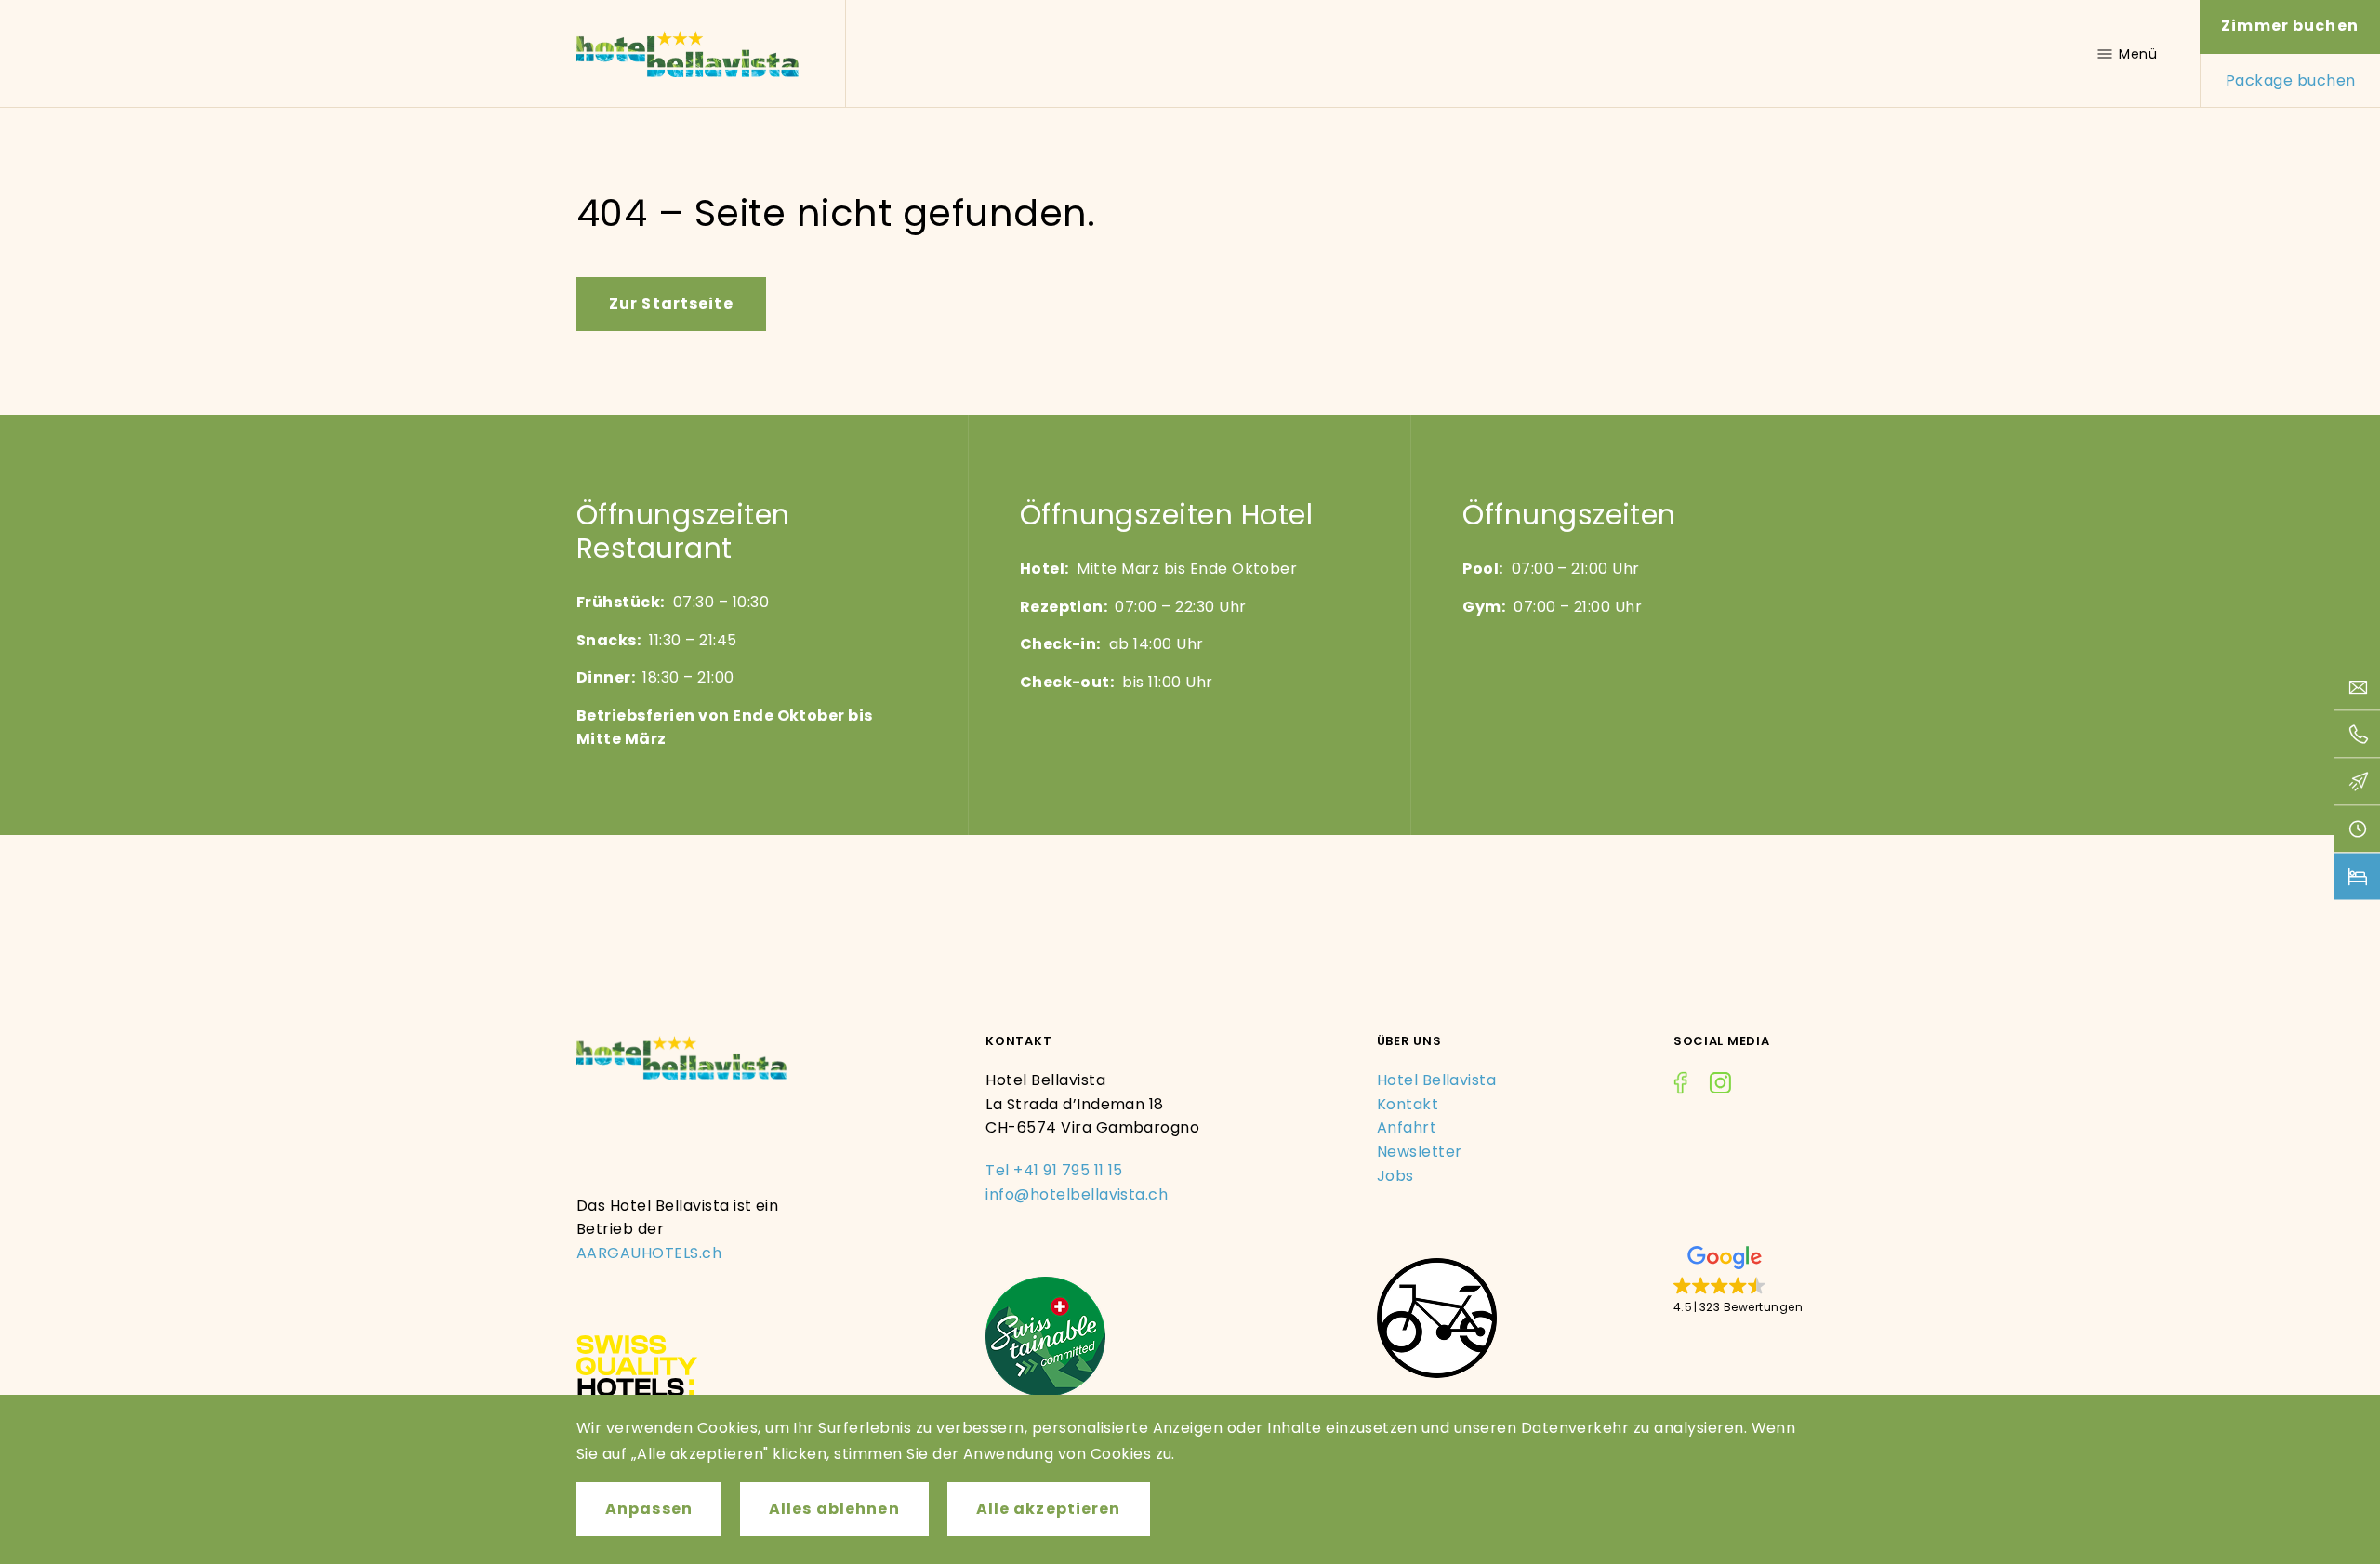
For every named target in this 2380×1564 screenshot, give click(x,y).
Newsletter (1420, 1152)
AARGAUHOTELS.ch (649, 1253)
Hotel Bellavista (1437, 1080)
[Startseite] (688, 54)
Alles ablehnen (834, 1509)
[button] (1738, 1281)
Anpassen (649, 1509)
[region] (1190, 1479)
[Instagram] (1720, 1086)
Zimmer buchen (2290, 26)
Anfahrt (1407, 1127)
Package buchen (2291, 80)
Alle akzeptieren (1049, 1509)
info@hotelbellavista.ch (1077, 1194)
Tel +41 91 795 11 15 (1054, 1170)
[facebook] (1680, 1086)
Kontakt (1408, 1104)
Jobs (1395, 1176)
